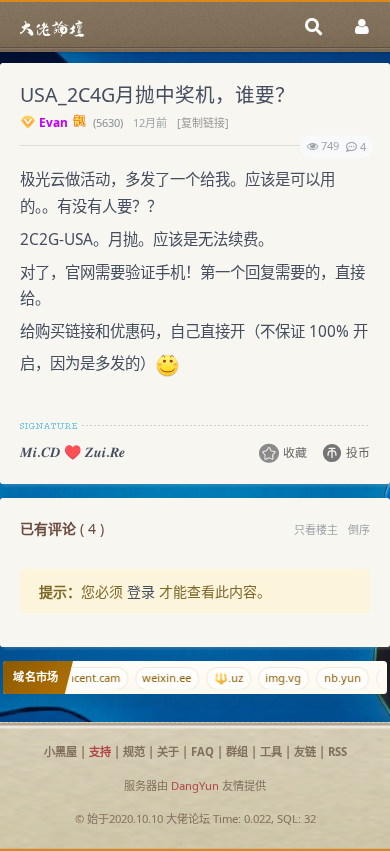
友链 (305, 751)
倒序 (359, 529)
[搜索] (314, 27)
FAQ (202, 751)
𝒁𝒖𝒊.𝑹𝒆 (105, 451)
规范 (134, 751)
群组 (237, 751)
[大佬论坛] (52, 27)
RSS (337, 751)
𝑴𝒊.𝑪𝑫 (40, 451)
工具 (271, 751)
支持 (100, 751)
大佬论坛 (188, 818)
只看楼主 (316, 529)
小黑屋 (60, 751)
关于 (168, 751)
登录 (141, 591)
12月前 (151, 122)
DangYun (195, 785)
